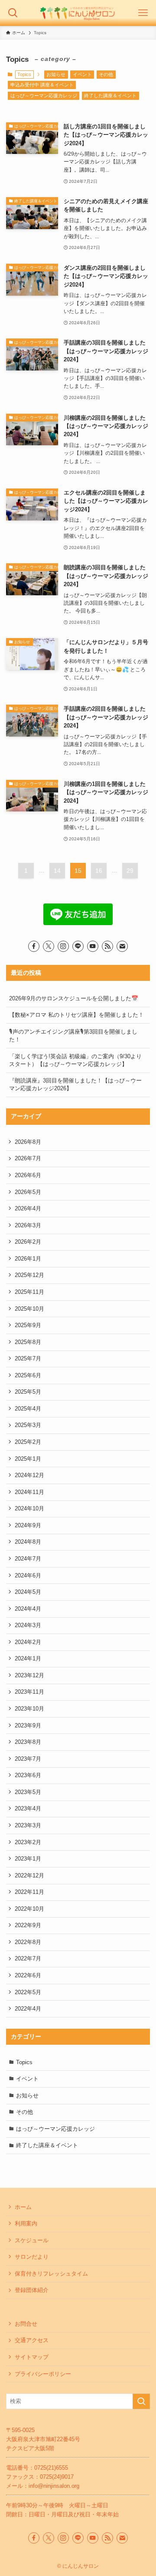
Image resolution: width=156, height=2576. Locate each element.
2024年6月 (28, 1575)
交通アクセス (32, 2340)
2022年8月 (28, 1942)
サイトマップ (32, 2357)
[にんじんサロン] (78, 13)
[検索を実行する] (141, 2401)
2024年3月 (28, 1625)
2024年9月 (28, 1525)
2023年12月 (29, 1675)
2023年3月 (28, 1825)
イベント (82, 74)
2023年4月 (28, 1808)
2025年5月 (28, 1392)
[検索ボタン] (13, 13)
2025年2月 (28, 1442)
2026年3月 (28, 1225)
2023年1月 (28, 1859)
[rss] (107, 946)
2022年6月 (28, 1975)
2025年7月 (28, 1358)
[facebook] (34, 946)
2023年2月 (28, 1842)
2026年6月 (28, 1175)
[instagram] (63, 946)
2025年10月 (29, 1309)
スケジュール (32, 2240)
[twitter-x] (49, 946)
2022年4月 (28, 2009)
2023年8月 (28, 1742)
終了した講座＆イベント (110, 96)
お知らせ (56, 74)
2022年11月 (29, 1892)
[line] (78, 946)
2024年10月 (29, 1508)
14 (57, 871)
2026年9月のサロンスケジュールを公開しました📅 (74, 998)
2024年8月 (28, 1542)
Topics (24, 2062)
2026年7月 (28, 1158)
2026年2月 (28, 1242)
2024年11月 (29, 1492)
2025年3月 (28, 1425)
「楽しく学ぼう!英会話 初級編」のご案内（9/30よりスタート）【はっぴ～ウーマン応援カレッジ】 (75, 1060)
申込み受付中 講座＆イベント (42, 85)
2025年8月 (28, 1342)
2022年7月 (28, 1958)
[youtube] (93, 946)
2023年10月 (29, 1709)
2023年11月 (29, 1692)
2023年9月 (28, 1725)
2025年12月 (29, 1275)
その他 (106, 74)
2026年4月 (28, 1208)
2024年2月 (28, 1642)
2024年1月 (28, 1658)
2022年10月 (29, 1909)
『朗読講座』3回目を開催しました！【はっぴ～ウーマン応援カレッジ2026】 (75, 1084)
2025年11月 (29, 1292)
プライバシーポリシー (43, 2374)
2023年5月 (28, 1792)
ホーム (23, 2207)
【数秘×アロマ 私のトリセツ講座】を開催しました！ (76, 1015)
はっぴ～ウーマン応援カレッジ (44, 96)
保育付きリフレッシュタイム (51, 2274)
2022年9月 (28, 1925)
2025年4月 (28, 1409)
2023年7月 (28, 1759)
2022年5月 (28, 1992)
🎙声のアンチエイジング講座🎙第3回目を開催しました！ (73, 1036)
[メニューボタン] (143, 13)
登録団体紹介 (32, 2290)
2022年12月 (29, 1875)
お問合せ (26, 2324)
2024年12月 (29, 1475)
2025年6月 (28, 1375)
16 (99, 871)
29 (130, 871)
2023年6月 (28, 1775)
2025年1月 (28, 1459)
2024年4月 (28, 1609)
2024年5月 (28, 1592)
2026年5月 (28, 1192)
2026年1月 (28, 1259)
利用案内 (26, 2223)
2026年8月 (28, 1142)
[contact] (122, 946)
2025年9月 (28, 1325)
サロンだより (32, 2257)
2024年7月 (28, 1559)
